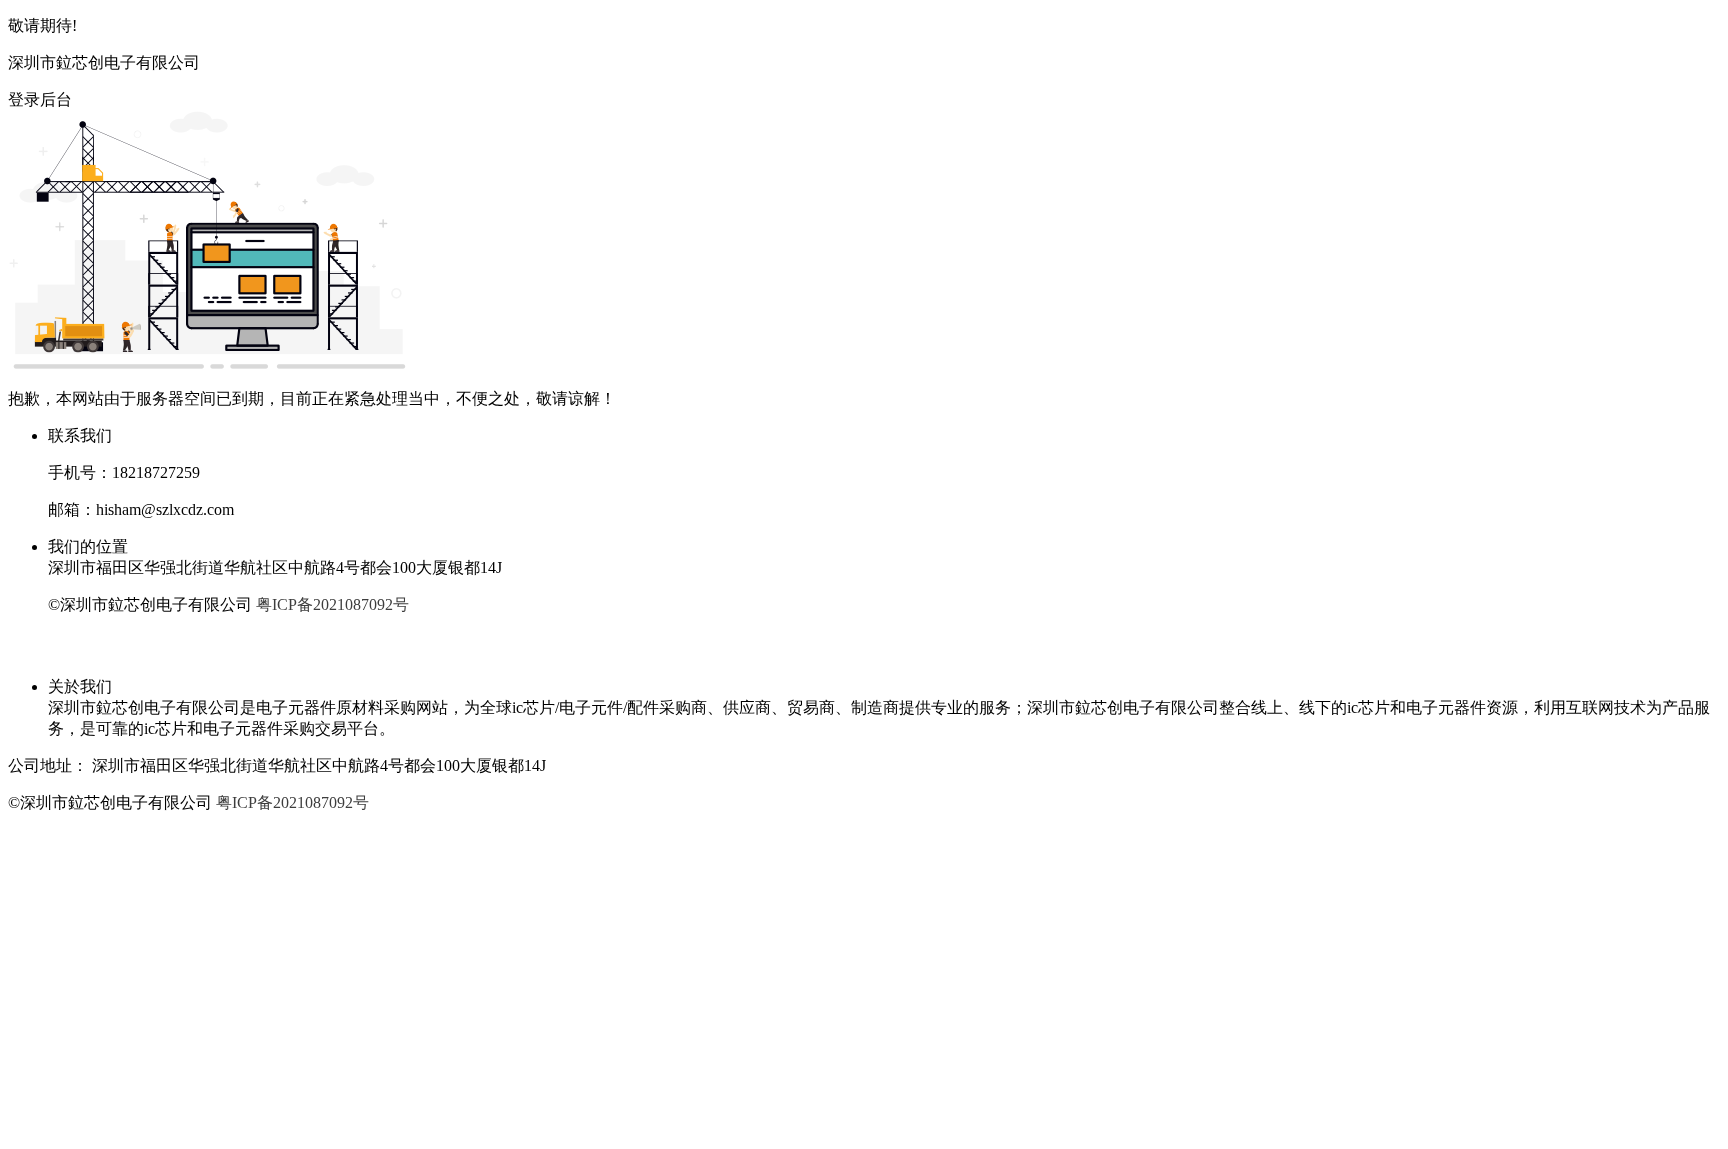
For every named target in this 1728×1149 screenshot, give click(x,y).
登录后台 (40, 99)
